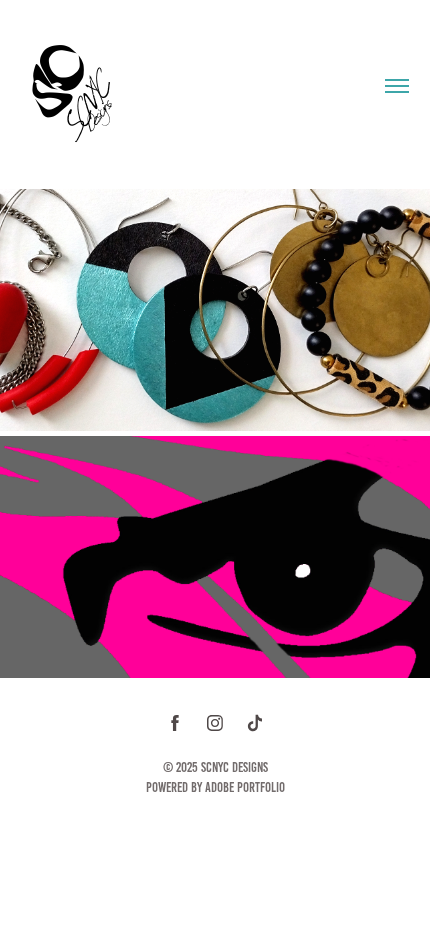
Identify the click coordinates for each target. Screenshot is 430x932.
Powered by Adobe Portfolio (215, 787)
